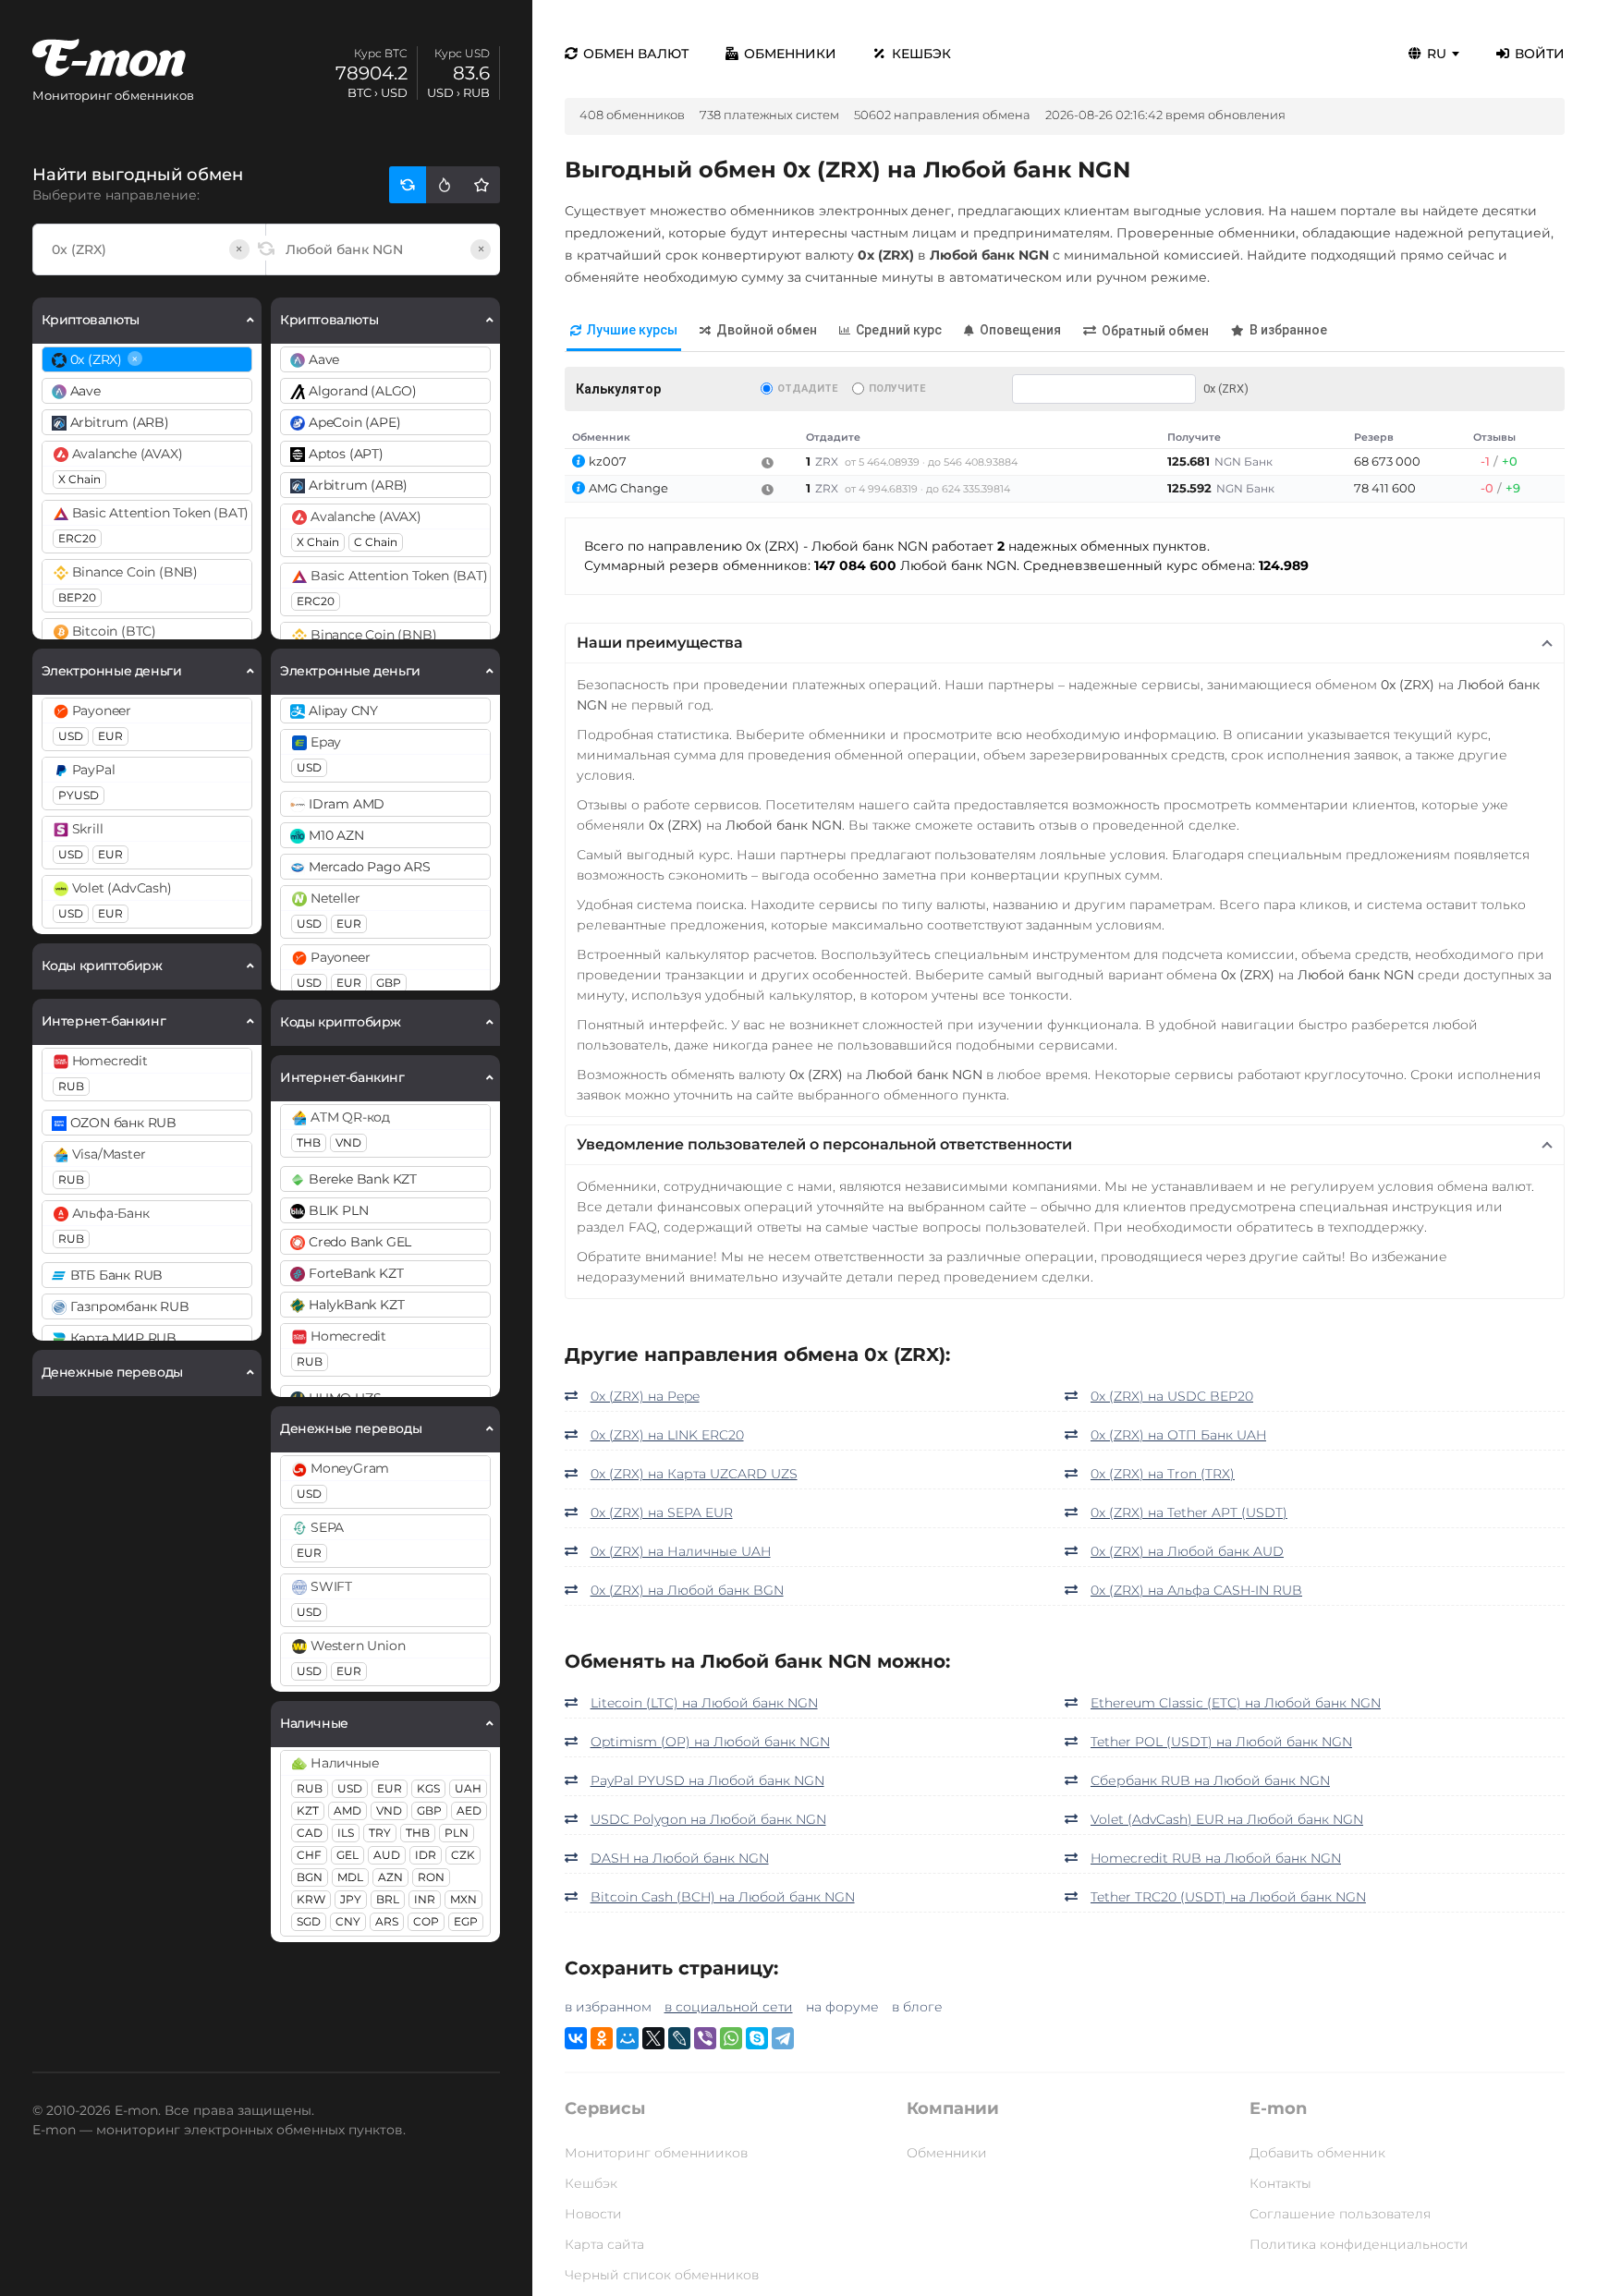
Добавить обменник (1317, 2153)
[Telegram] (783, 2038)
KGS (428, 1788)
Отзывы (1494, 437)
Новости (593, 2214)
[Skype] (757, 2038)
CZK (463, 1855)
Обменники (790, 54)
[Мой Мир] (628, 2038)
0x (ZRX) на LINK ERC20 (667, 1435)
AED (469, 1810)
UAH (468, 1788)
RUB (71, 1086)
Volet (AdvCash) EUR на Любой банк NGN (1227, 1819)
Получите (897, 389)
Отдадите (807, 389)
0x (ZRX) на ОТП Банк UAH (1178, 1435)
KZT (308, 1810)
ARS (387, 1921)
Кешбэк (921, 54)
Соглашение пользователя (1340, 2214)
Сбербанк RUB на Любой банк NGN (1210, 1780)
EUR (110, 736)
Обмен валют (636, 54)
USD (71, 736)
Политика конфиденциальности (1359, 2244)
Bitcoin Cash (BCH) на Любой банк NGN (723, 1897)
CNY (348, 1921)
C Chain (376, 542)
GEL (347, 1855)
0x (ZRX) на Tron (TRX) (1163, 1474)
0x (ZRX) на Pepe (645, 1396)
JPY (351, 1899)
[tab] (624, 331)
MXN (463, 1899)
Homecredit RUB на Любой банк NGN (1216, 1858)
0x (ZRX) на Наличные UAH (681, 1551)
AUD (387, 1855)
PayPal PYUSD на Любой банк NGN (707, 1780)
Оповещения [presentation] (1020, 330)
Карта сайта (604, 2244)
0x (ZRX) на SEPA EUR (662, 1512)
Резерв (1374, 437)
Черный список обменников (662, 2275)
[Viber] (705, 2038)
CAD (310, 1833)
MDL (350, 1877)
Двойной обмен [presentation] (767, 330)
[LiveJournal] (679, 2038)
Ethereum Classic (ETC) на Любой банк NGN (1236, 1703)
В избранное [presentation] (1288, 330)
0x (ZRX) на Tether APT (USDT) (1189, 1512)
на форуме (842, 2007)
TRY (380, 1833)
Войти (1540, 54)
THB (309, 1142)
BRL (388, 1899)
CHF (309, 1855)
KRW (311, 1899)
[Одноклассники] (602, 2038)
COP (426, 1921)
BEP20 (77, 597)
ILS (346, 1833)
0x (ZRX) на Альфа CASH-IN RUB (1196, 1590)
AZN (390, 1877)
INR (425, 1899)
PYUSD (79, 795)
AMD (347, 1810)
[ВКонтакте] (576, 2038)
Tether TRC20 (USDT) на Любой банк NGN (1228, 1897)
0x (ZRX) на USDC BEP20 (1172, 1396)
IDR (426, 1855)
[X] (653, 2038)
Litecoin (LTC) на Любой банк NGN (704, 1703)
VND (348, 1142)
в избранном (608, 2007)
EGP (466, 1921)
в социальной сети (729, 2007)
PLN (457, 1833)
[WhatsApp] (731, 2038)
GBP (389, 983)
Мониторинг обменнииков (656, 2153)
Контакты (1280, 2183)
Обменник (601, 437)
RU (1437, 54)
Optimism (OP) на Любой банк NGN (710, 1742)
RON (431, 1877)
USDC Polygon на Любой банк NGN (708, 1819)
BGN (310, 1877)
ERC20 (77, 538)
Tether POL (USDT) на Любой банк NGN (1221, 1742)
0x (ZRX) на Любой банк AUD (1187, 1551)
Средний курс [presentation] (899, 330)
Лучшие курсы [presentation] (632, 330)
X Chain (79, 479)
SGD (309, 1921)
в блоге (917, 2007)
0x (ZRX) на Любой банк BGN (687, 1590)
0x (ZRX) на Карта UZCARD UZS (694, 1474)
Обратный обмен (1155, 331)
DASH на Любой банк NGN (680, 1858)
